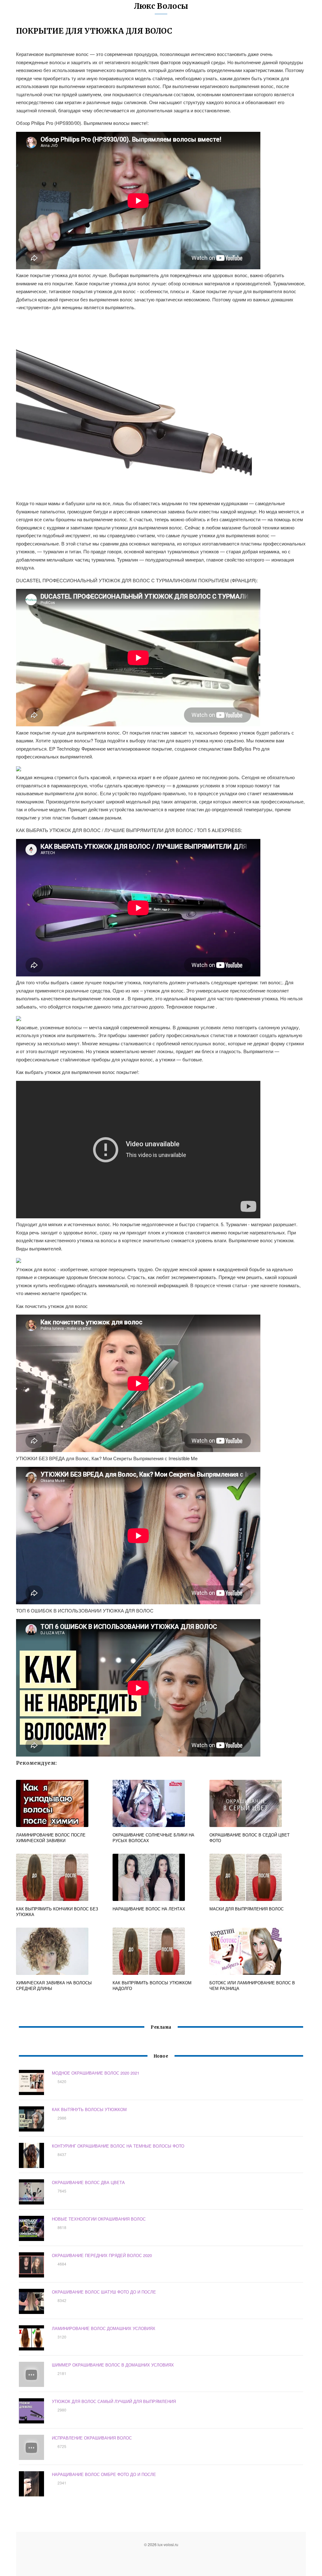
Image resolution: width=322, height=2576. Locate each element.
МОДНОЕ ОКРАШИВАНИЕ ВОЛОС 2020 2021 (96, 2073)
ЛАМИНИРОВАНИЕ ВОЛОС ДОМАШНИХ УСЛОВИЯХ (104, 2328)
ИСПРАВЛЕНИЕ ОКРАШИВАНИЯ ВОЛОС (92, 2438)
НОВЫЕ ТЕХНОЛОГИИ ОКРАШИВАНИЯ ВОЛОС (99, 2219)
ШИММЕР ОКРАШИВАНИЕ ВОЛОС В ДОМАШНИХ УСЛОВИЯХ (113, 2365)
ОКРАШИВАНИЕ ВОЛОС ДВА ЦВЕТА (88, 2182)
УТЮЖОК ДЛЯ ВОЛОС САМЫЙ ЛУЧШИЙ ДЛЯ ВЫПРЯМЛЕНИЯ (114, 2401)
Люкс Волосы (161, 6)
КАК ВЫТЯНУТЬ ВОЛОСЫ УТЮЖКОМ (89, 2109)
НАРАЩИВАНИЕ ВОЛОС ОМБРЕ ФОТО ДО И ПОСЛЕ (104, 2474)
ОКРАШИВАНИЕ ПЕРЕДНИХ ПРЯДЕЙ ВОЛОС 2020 (102, 2255)
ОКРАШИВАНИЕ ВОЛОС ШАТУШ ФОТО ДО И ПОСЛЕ (104, 2292)
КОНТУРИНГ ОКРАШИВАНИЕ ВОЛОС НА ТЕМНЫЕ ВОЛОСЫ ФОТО (118, 2146)
